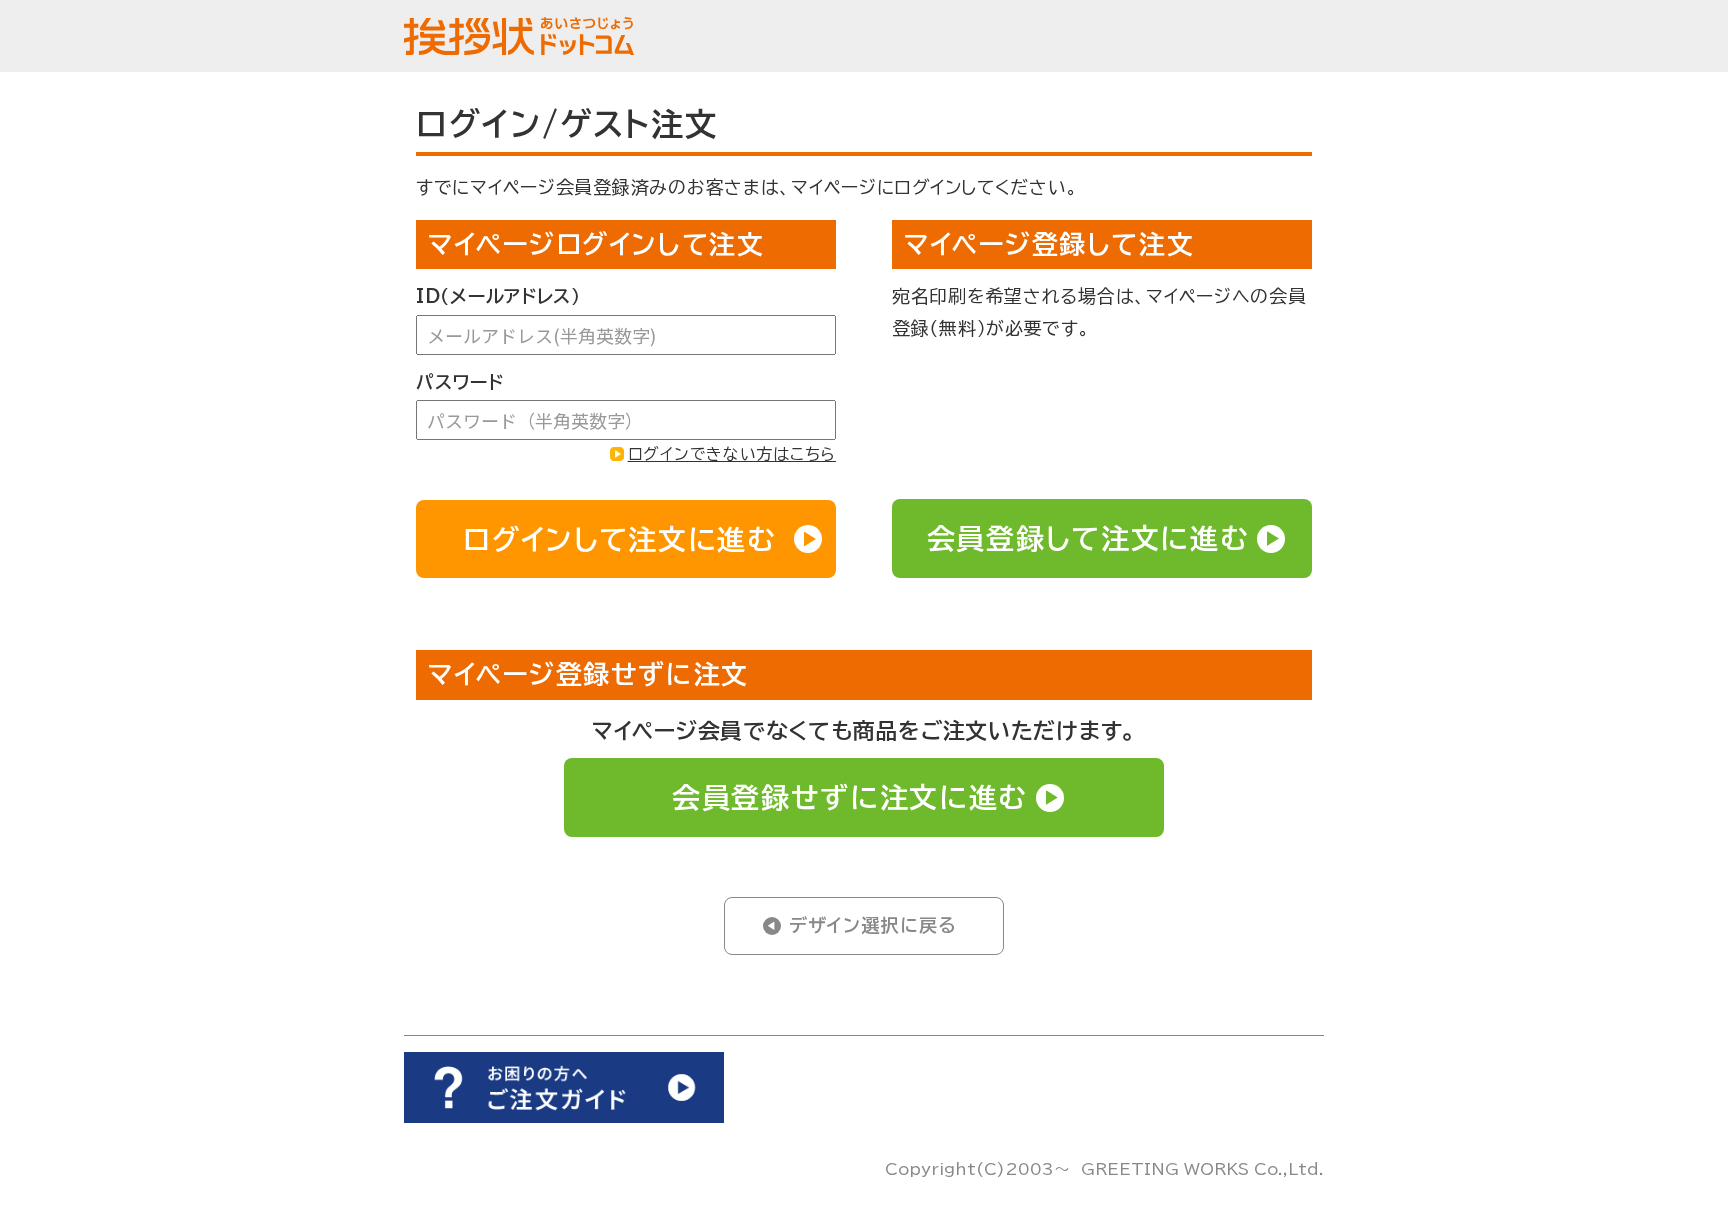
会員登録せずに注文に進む (850, 797)
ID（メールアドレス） (498, 296)
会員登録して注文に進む (1088, 538)
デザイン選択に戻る (873, 925)
